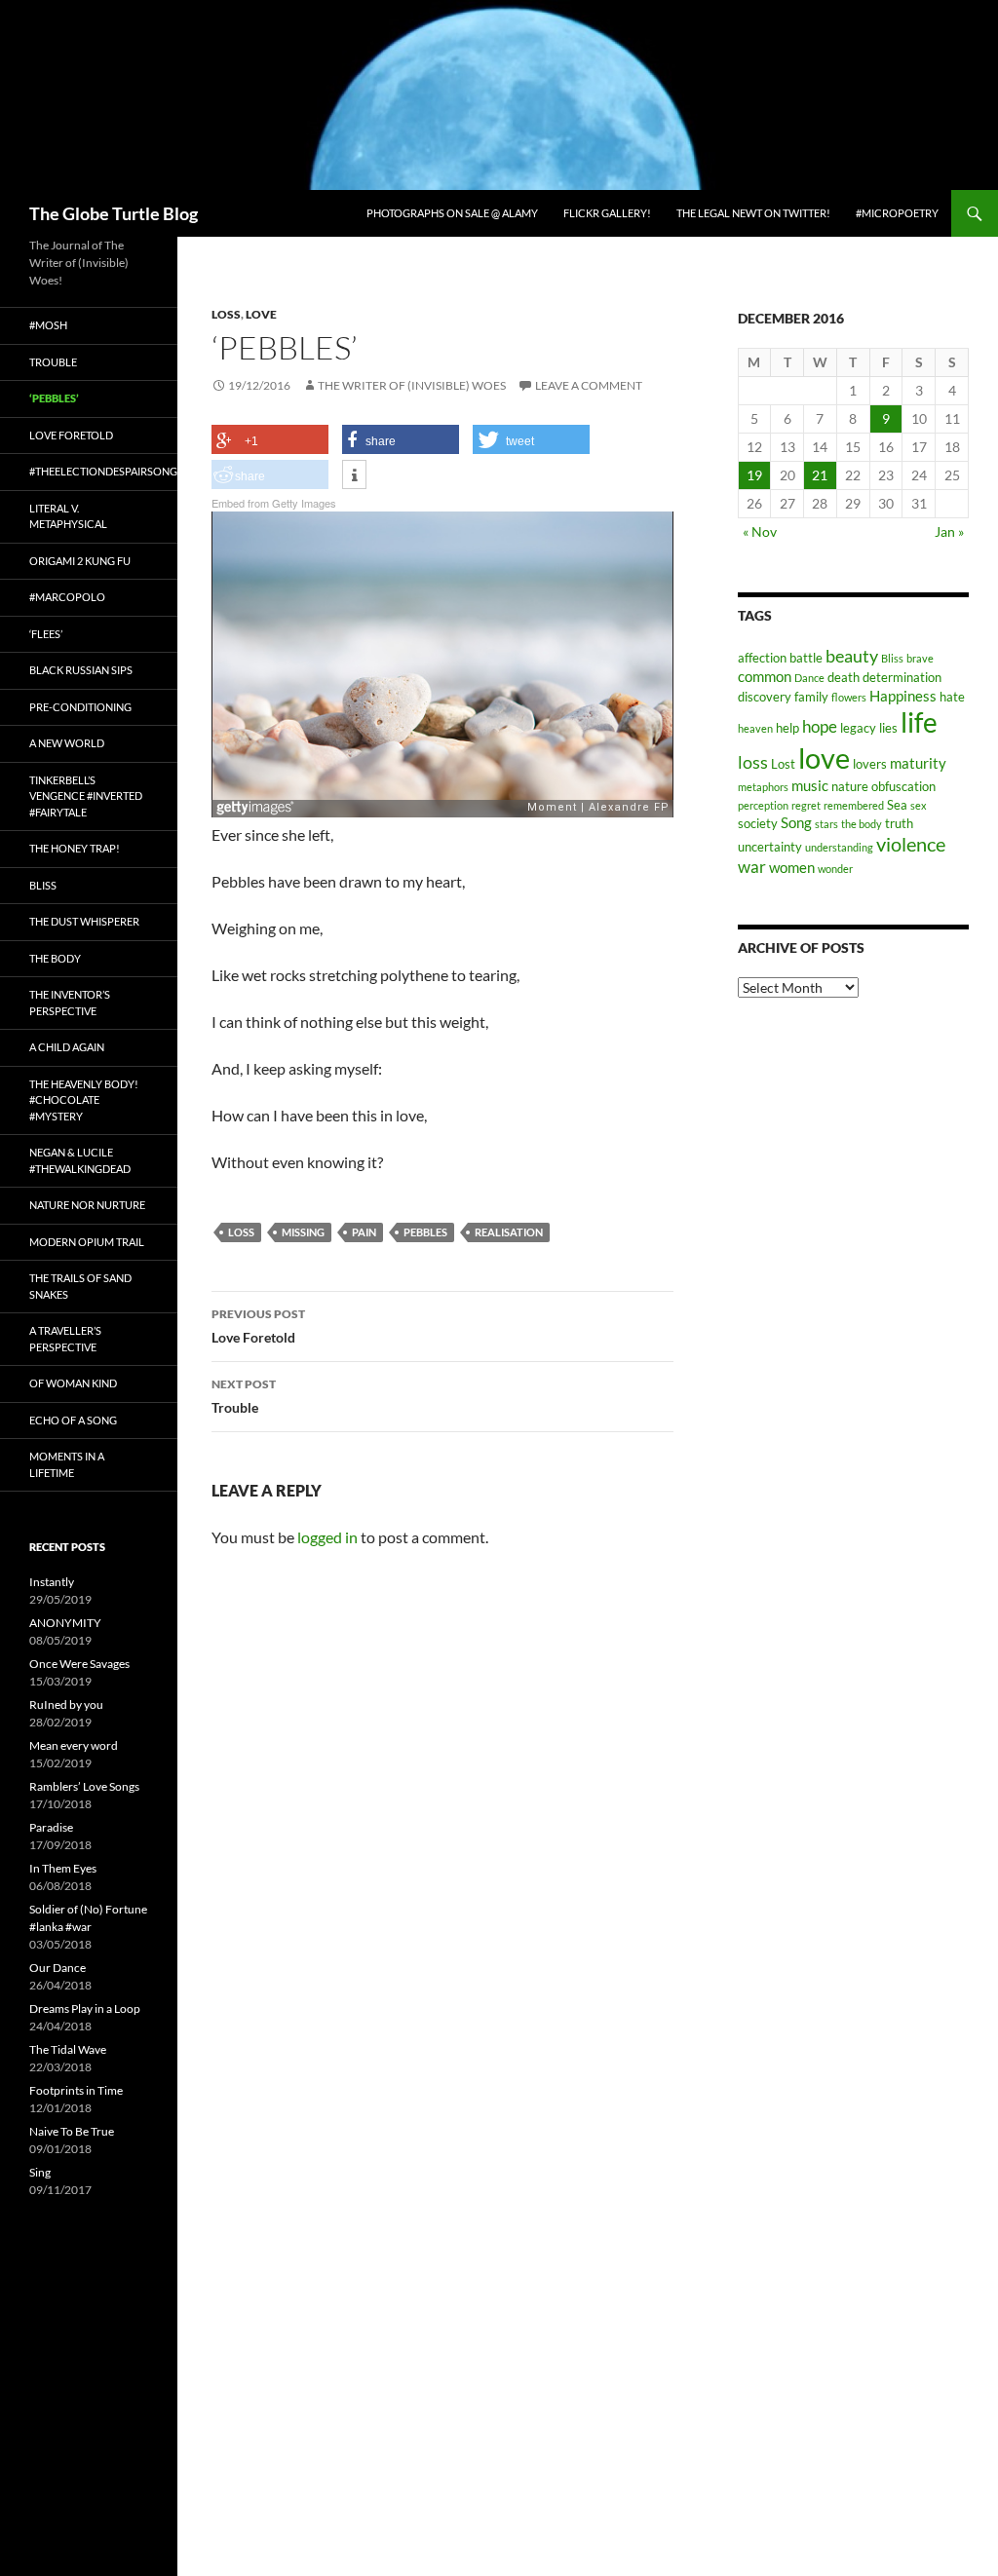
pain (364, 1232)
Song (796, 822)
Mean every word (74, 1745)
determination (902, 677)
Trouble (244, 1396)
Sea (897, 805)
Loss (226, 314)
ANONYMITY (65, 1623)
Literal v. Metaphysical (68, 516)
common (765, 676)
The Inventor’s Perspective (70, 1003)
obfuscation (903, 786)
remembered (854, 805)
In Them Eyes (63, 1868)
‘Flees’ (46, 634)
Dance (809, 678)
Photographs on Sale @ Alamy (452, 213)
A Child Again (67, 1047)
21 (820, 475)
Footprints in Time (76, 2090)
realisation (509, 1232)
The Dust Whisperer (84, 921)
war (752, 867)
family (811, 697)
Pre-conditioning (80, 707)
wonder (835, 869)
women (792, 867)
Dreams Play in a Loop (85, 2008)
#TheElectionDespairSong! (103, 471)
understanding (839, 847)
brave (920, 658)
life (919, 722)
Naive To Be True (72, 2131)
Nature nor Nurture (87, 1205)
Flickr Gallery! (607, 213)
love (824, 758)
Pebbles (425, 1232)
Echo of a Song (73, 1420)
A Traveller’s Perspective (65, 1339)
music (810, 785)
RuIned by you (66, 1705)
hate (952, 697)
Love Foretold (258, 1326)
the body (862, 824)
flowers (849, 697)
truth (899, 823)
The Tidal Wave (68, 2049)
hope (820, 727)
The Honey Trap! (75, 848)
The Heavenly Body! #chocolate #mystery (84, 1100)
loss (241, 1232)
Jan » (949, 531)
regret (806, 805)
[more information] (354, 475)
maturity (918, 763)
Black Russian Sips (81, 670)
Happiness (903, 696)
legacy (858, 728)
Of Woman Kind (73, 1383)
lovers (870, 764)
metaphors (763, 787)
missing (303, 1232)
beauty (852, 656)
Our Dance (58, 1968)
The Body (55, 958)
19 (754, 475)
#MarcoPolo (67, 597)
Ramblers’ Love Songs (84, 1786)
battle (806, 658)
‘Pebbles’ (54, 398)
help (787, 728)
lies (888, 728)
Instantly (52, 1582)
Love (261, 314)
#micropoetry (897, 213)
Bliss (892, 658)
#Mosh (48, 325)
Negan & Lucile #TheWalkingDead (80, 1160)
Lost (783, 764)
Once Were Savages (79, 1664)
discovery (765, 697)
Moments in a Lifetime (67, 1464)
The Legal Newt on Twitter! (753, 213)
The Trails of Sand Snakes (80, 1286)
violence (911, 844)
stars (826, 824)
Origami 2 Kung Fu (80, 561)
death (844, 677)
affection (762, 658)
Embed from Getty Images (274, 503)
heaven (755, 728)
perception (763, 805)
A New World (67, 743)
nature (850, 786)
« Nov (760, 531)
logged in (327, 1537)
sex (919, 805)
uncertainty (770, 847)
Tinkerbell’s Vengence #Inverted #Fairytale (86, 796)
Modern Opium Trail (87, 1242)
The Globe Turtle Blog (114, 213)
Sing (40, 2172)
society (758, 823)
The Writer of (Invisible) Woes (412, 385)
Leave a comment (589, 385)
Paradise (51, 1827)
